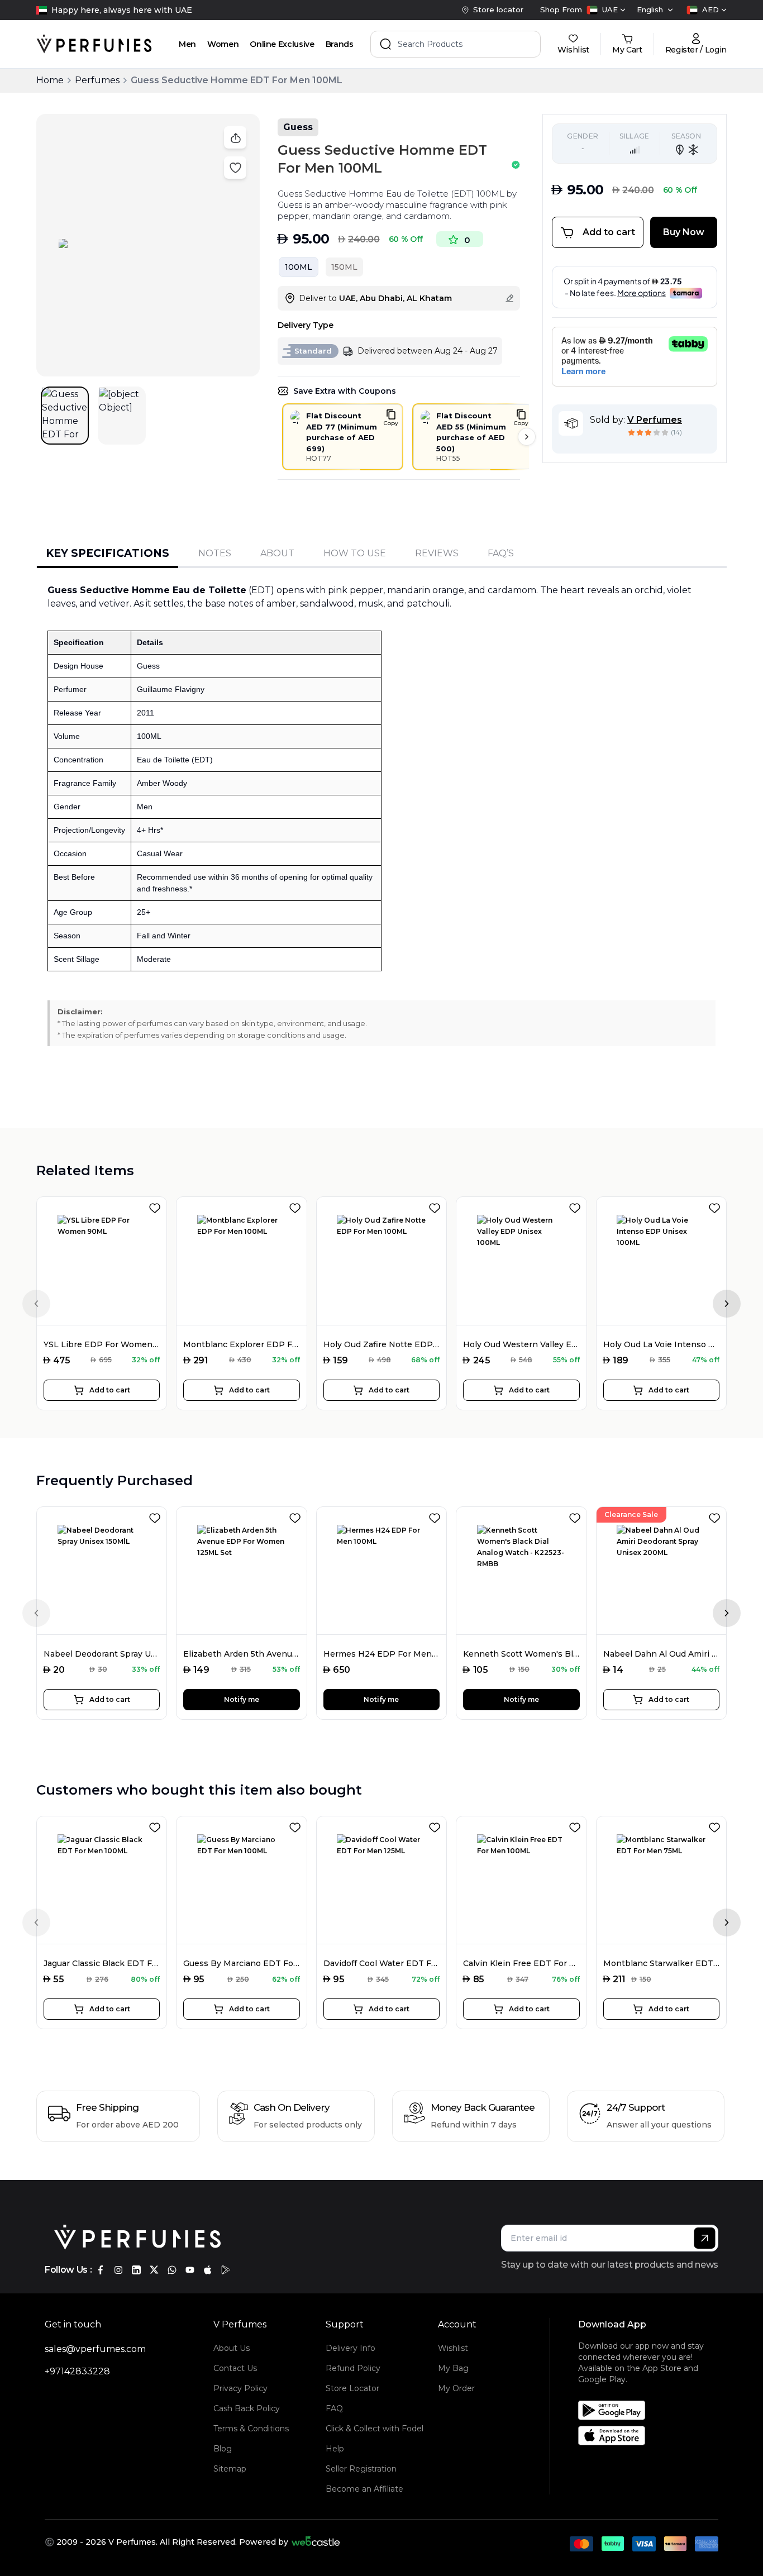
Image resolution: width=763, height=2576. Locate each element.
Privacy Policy (240, 2388)
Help (335, 2449)
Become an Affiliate (364, 2489)
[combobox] (606, 10)
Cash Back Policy (247, 2408)
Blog (223, 2449)
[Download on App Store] (652, 2436)
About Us (232, 2348)
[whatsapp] (172, 2270)
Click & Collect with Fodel (375, 2429)
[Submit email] (705, 2238)
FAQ (334, 2408)
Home (50, 80)
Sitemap (230, 2469)
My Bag (453, 2368)
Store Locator (352, 2388)
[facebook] (101, 2270)
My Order (456, 2388)
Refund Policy (353, 2368)
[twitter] (154, 2270)
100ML (299, 267)
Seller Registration (361, 2469)
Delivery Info (350, 2348)
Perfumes (97, 80)
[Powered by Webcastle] (316, 2542)
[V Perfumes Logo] (94, 44)
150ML (344, 267)
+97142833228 (77, 2371)
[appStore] (208, 2270)
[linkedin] (136, 2270)
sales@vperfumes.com (95, 2349)
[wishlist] (157, 1206)
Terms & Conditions (251, 2429)
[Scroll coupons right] (527, 437)
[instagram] (118, 2270)
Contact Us (235, 2368)
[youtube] (190, 2270)
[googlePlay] (226, 2270)
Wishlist (453, 2348)
